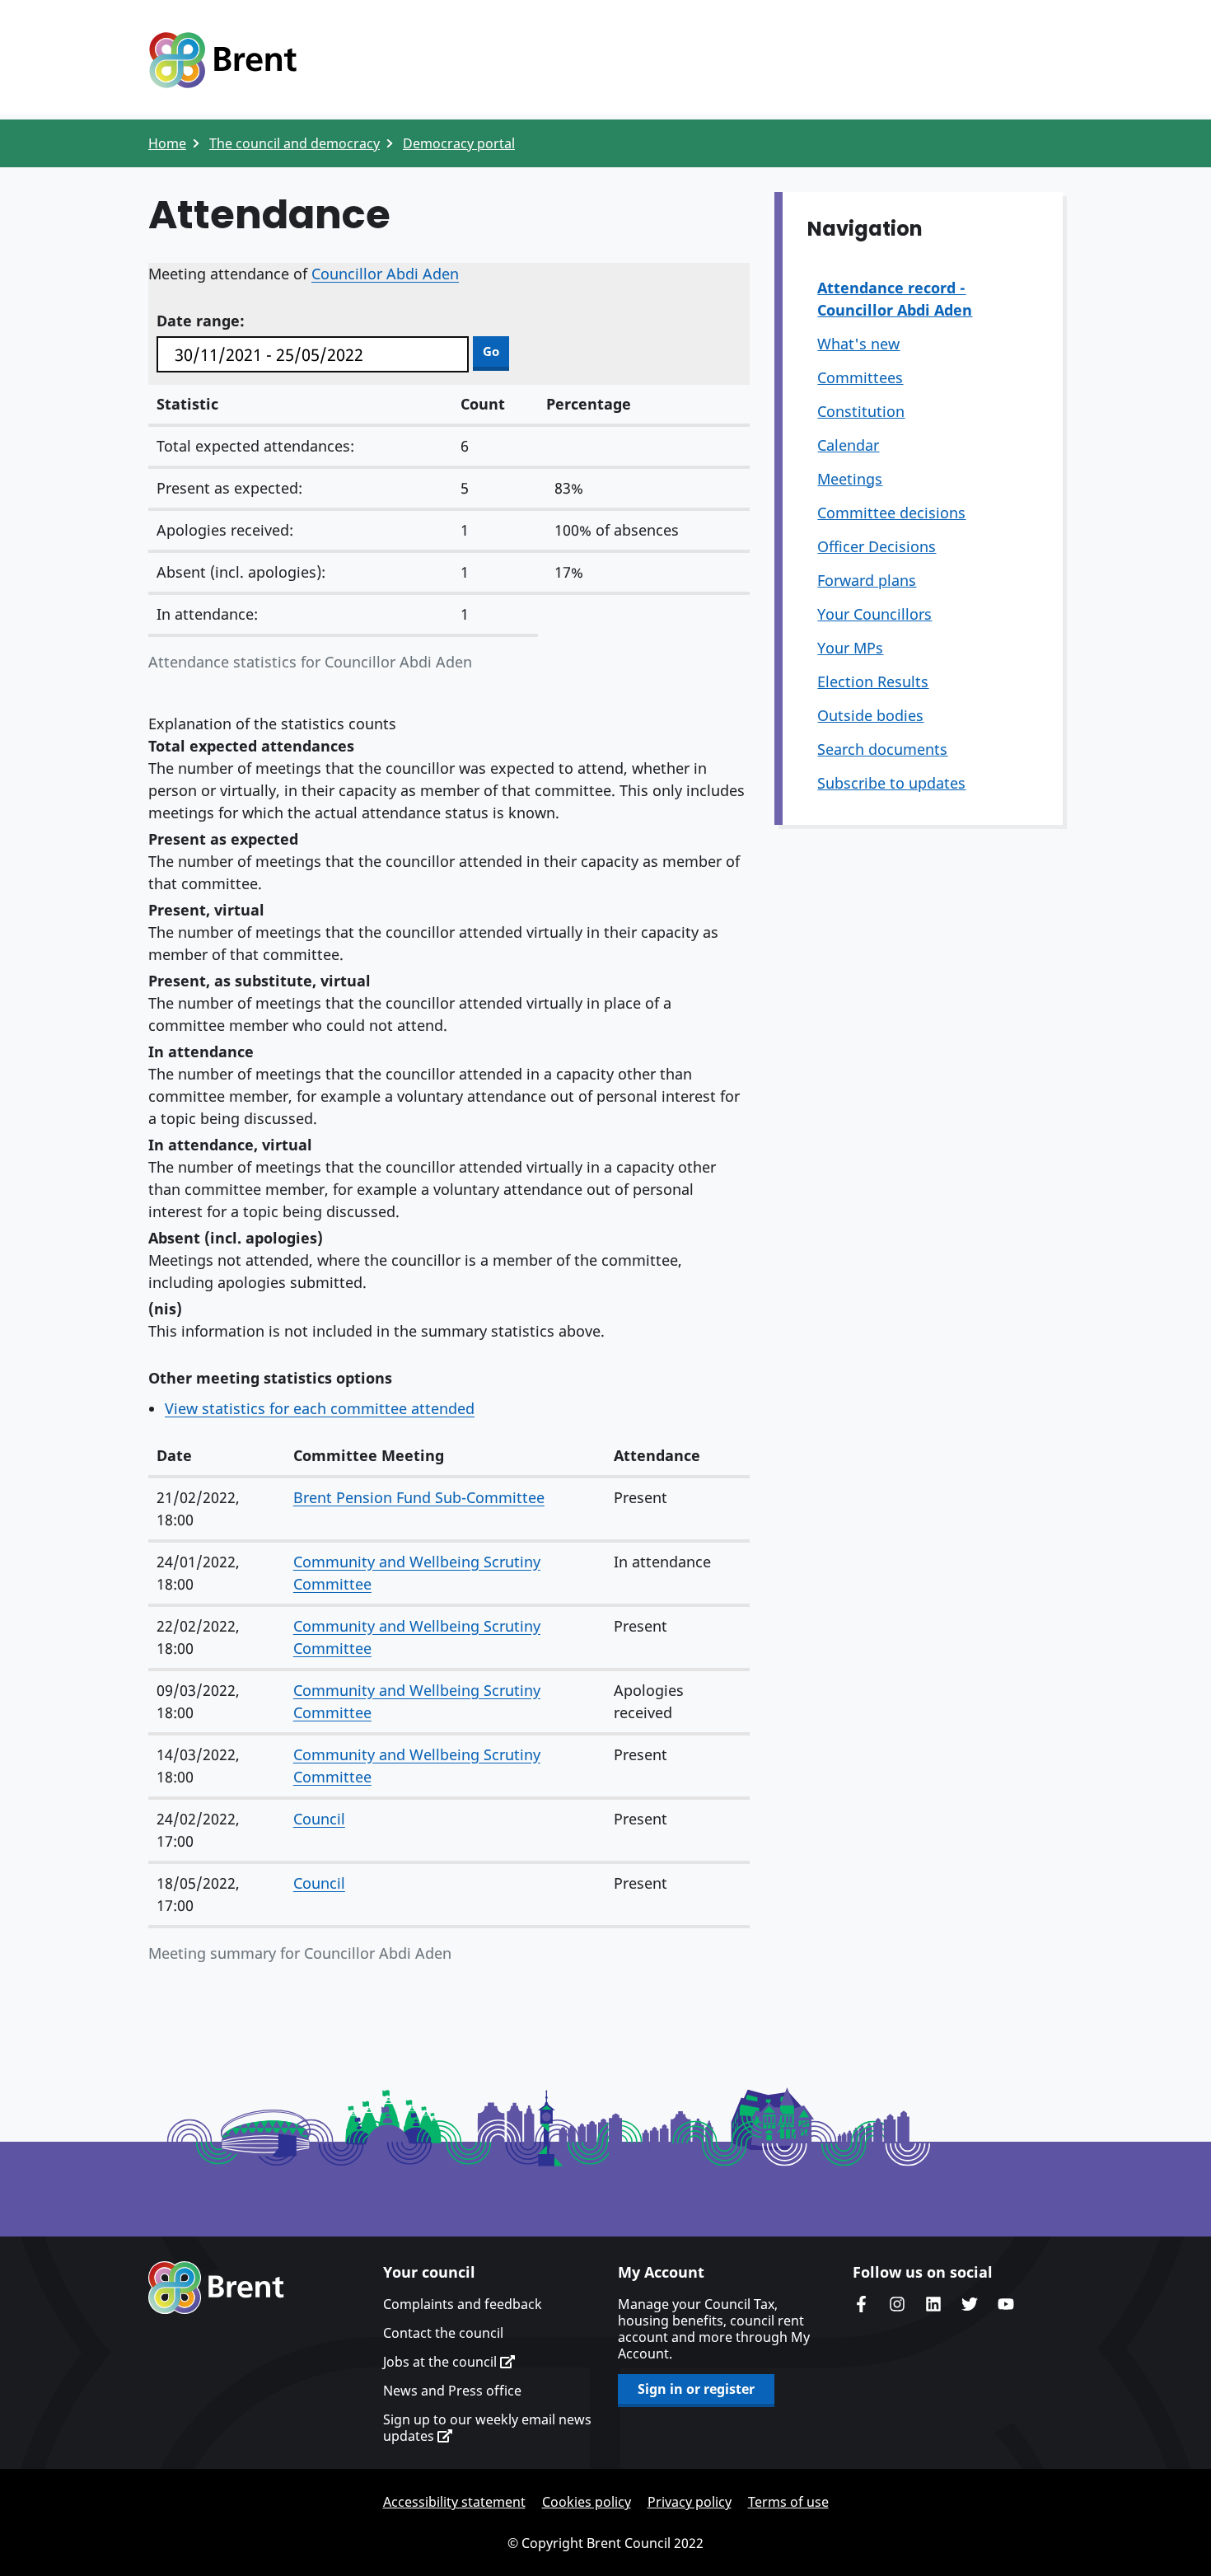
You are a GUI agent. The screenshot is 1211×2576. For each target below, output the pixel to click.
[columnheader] (217, 1457)
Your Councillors (874, 614)
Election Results (873, 681)
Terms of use (788, 2502)
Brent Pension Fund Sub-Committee (419, 1497)
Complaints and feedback (463, 2304)
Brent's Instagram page (897, 2304)
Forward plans (867, 580)
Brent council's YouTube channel (1006, 2304)
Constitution (861, 411)
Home (167, 143)
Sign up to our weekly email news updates (487, 2428)
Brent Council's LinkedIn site (933, 2304)
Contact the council (443, 2333)
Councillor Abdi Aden (385, 274)
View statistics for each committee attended (320, 1408)
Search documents (882, 749)
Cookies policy (587, 2502)
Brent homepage (216, 2288)
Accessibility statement (454, 2502)
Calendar (848, 445)
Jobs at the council (442, 2362)
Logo (222, 60)
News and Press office (452, 2391)
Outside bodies (870, 715)
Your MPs (850, 648)
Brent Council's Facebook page (861, 2304)
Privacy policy (690, 2502)
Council (319, 1819)
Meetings (850, 479)
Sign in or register (696, 2389)
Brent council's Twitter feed (970, 2304)
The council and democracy (295, 143)
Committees (860, 377)
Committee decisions (891, 513)
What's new (858, 344)
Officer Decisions (877, 546)
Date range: (201, 321)
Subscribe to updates (891, 783)
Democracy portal (459, 143)
